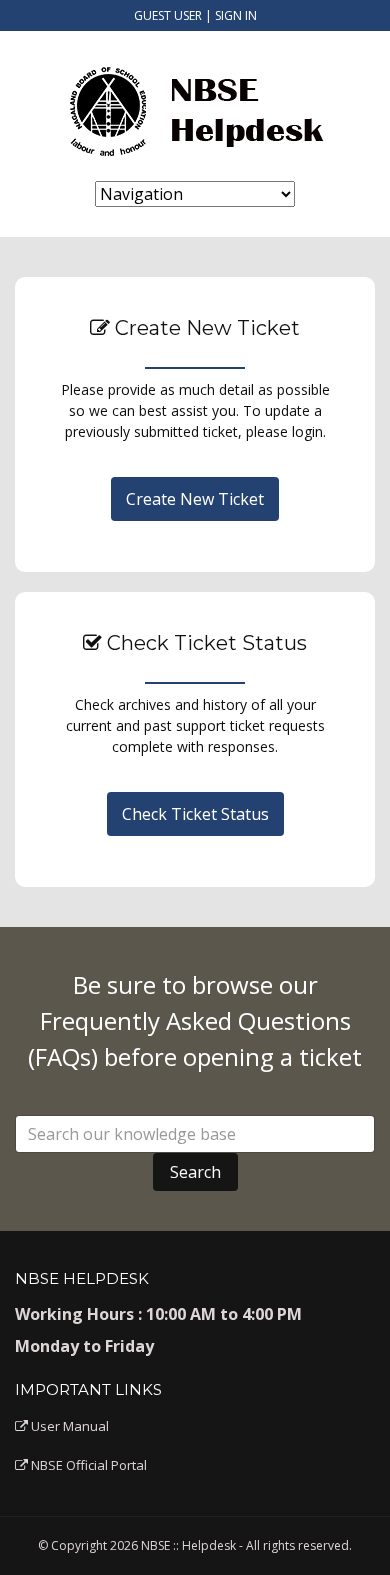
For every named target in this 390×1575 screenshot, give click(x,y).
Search (195, 1172)
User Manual (68, 1426)
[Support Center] (195, 106)
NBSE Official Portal (87, 1465)
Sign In (236, 15)
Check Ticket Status (195, 814)
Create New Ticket (195, 499)
